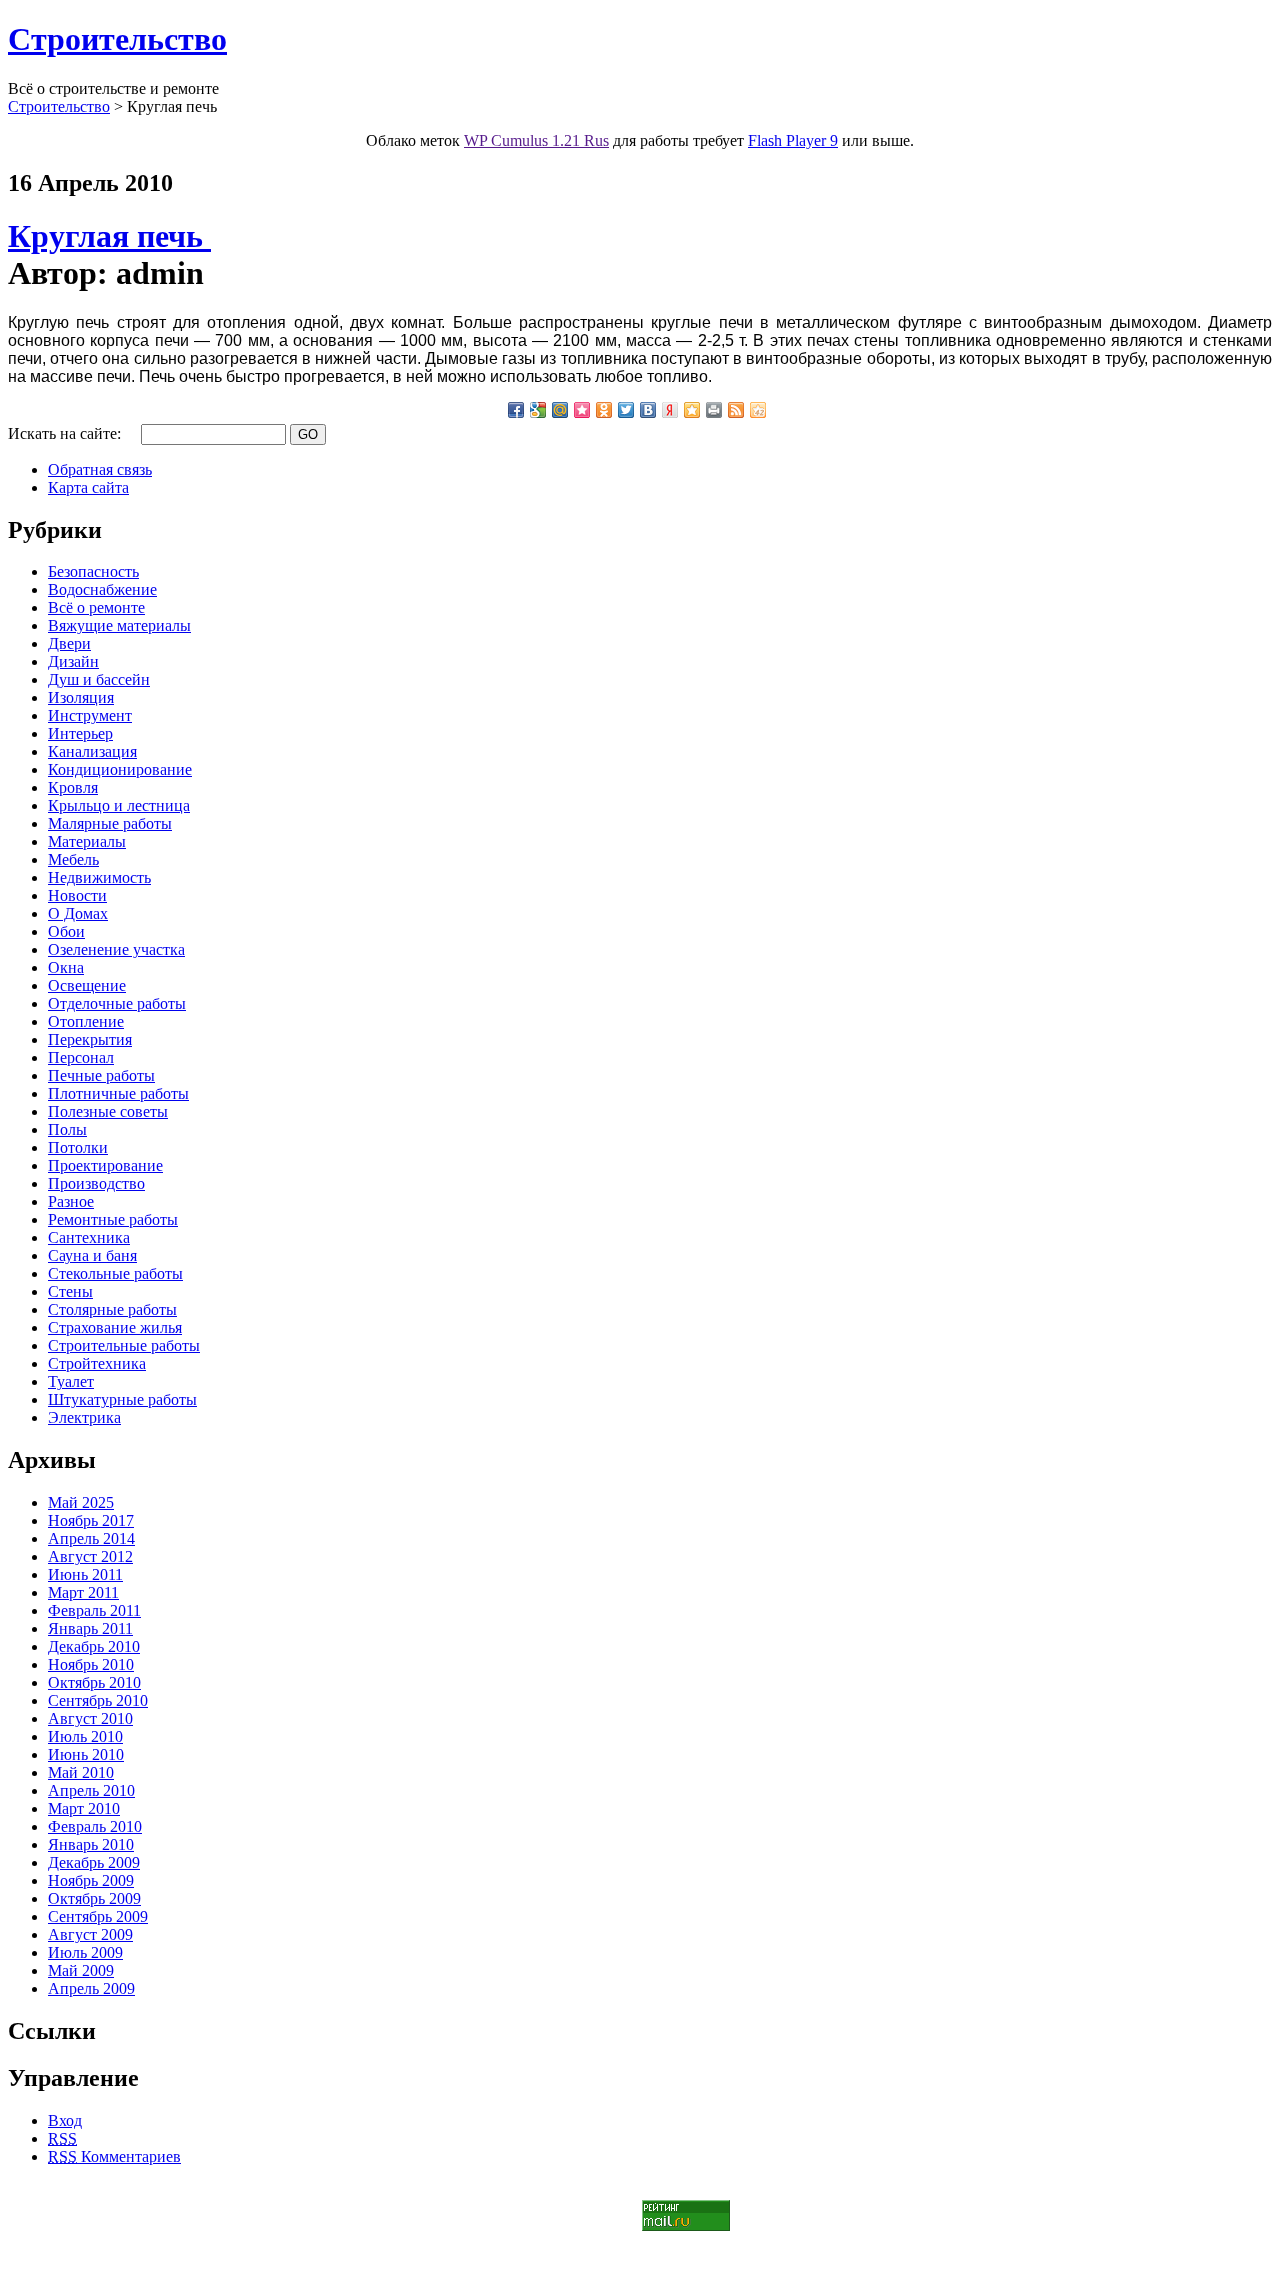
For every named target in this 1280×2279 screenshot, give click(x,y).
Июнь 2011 (85, 1574)
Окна (66, 967)
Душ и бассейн (99, 679)
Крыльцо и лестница (119, 805)
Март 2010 (84, 1808)
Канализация (92, 751)
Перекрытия (90, 1039)
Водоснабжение (102, 589)
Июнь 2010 (86, 1754)
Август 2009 (90, 1934)
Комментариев (114, 2156)
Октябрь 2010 (94, 1682)
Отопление (86, 1021)
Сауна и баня (92, 1255)
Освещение (87, 985)
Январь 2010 (91, 1844)
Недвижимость (99, 877)
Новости (77, 895)
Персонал (81, 1057)
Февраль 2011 (94, 1610)
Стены (70, 1291)
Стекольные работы (115, 1273)
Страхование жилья (115, 1327)
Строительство (117, 39)
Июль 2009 (85, 1952)
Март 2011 (83, 1592)
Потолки (78, 1147)
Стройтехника (97, 1363)
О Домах (78, 913)
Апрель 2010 (91, 1790)
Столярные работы (112, 1309)
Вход (65, 2120)
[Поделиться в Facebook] (516, 410)
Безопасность (93, 571)
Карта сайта (88, 487)
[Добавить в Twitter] (626, 410)
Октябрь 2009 (94, 1898)
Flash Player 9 (793, 140)
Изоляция (81, 697)
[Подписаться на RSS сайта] (736, 410)
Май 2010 (81, 1772)
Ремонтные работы (113, 1219)
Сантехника (89, 1237)
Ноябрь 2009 (91, 1880)
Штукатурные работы (122, 1399)
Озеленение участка (116, 949)
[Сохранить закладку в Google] (538, 410)
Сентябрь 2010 (98, 1700)
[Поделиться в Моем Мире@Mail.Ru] (560, 410)
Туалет (71, 1381)
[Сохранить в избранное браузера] (692, 410)
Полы (67, 1129)
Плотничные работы (118, 1093)
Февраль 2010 (95, 1826)
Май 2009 (81, 1970)
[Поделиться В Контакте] (648, 410)
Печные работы (101, 1075)
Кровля (73, 787)
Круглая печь (109, 236)
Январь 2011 (90, 1628)
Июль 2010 (85, 1736)
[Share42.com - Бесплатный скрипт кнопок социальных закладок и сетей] (758, 410)
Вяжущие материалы (119, 625)
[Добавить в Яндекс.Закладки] (670, 410)
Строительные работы (124, 1345)
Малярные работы (110, 823)
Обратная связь (100, 469)
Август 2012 (90, 1556)
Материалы (87, 841)
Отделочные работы (117, 1003)
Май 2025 (81, 1502)
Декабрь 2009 (94, 1862)
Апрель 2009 (91, 1988)
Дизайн (73, 661)
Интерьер (80, 733)
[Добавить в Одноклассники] (604, 410)
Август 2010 (90, 1718)
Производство (96, 1183)
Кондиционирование (120, 769)
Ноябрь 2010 (91, 1664)
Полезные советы (108, 1111)
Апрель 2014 (91, 1538)
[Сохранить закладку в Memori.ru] (582, 410)
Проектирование (105, 1165)
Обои (66, 931)
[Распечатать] (714, 410)
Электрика (84, 1417)
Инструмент (90, 715)
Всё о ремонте (96, 607)
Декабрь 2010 (94, 1646)
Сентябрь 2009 (98, 1916)
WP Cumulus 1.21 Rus (536, 140)
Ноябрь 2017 (91, 1520)
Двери (69, 643)
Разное (71, 1201)
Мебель (73, 859)
